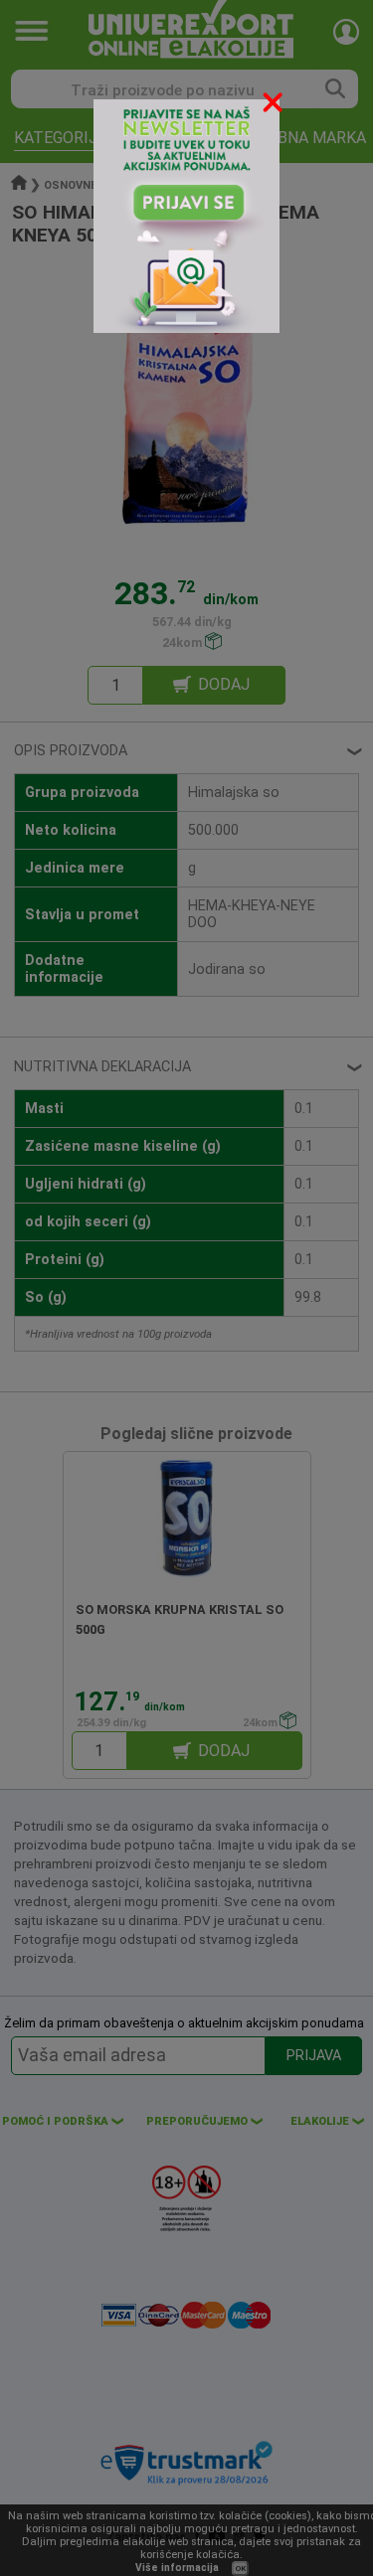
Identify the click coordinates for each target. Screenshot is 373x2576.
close (275, 106)
